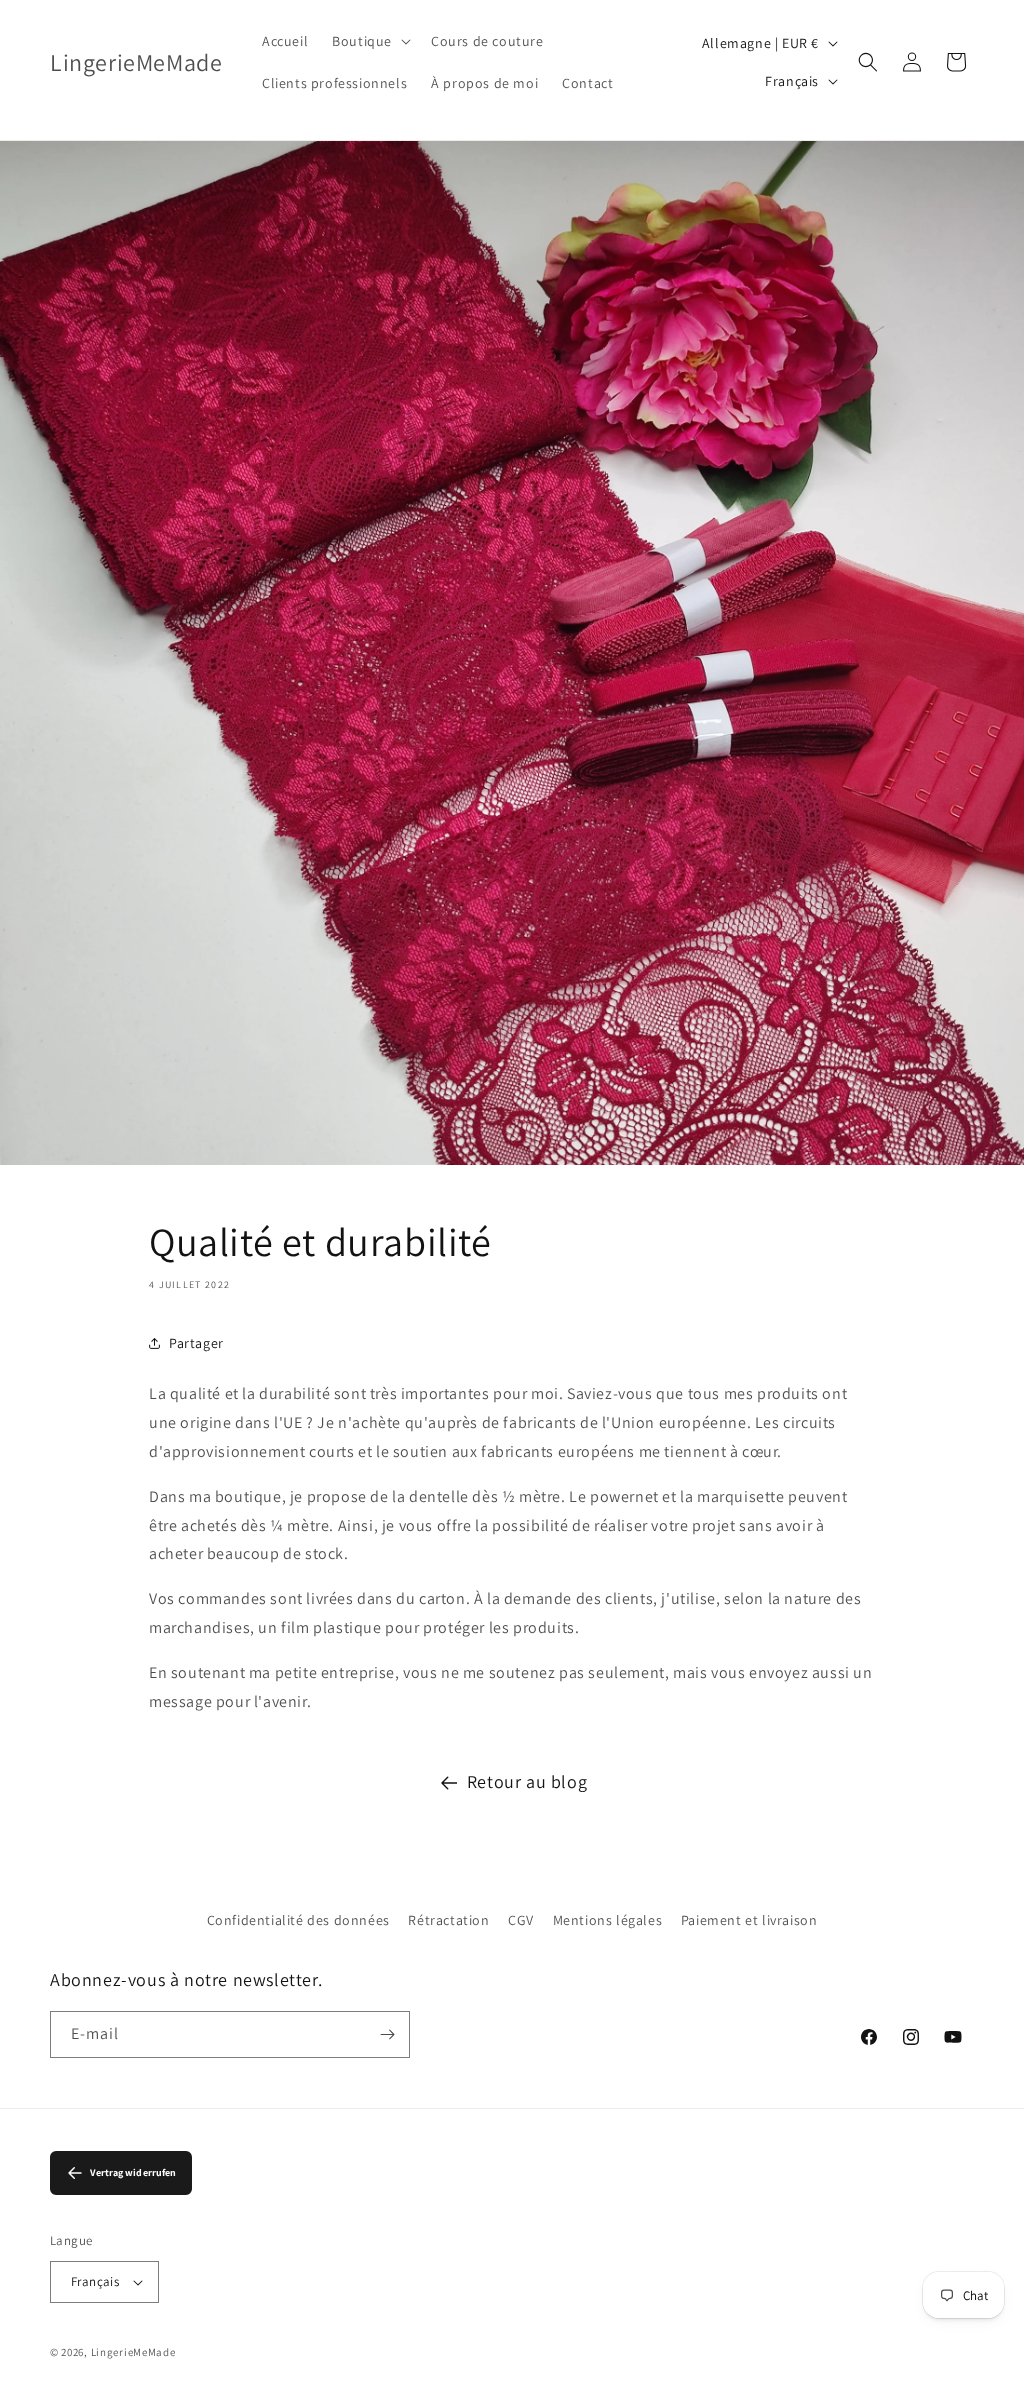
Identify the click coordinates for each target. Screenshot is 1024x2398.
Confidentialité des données (298, 1920)
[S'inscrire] (387, 2034)
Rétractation (448, 1920)
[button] (369, 41)
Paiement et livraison (749, 1920)
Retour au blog (527, 1781)
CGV (521, 1920)
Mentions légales (608, 1920)
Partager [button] (196, 1343)
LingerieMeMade (133, 2352)
